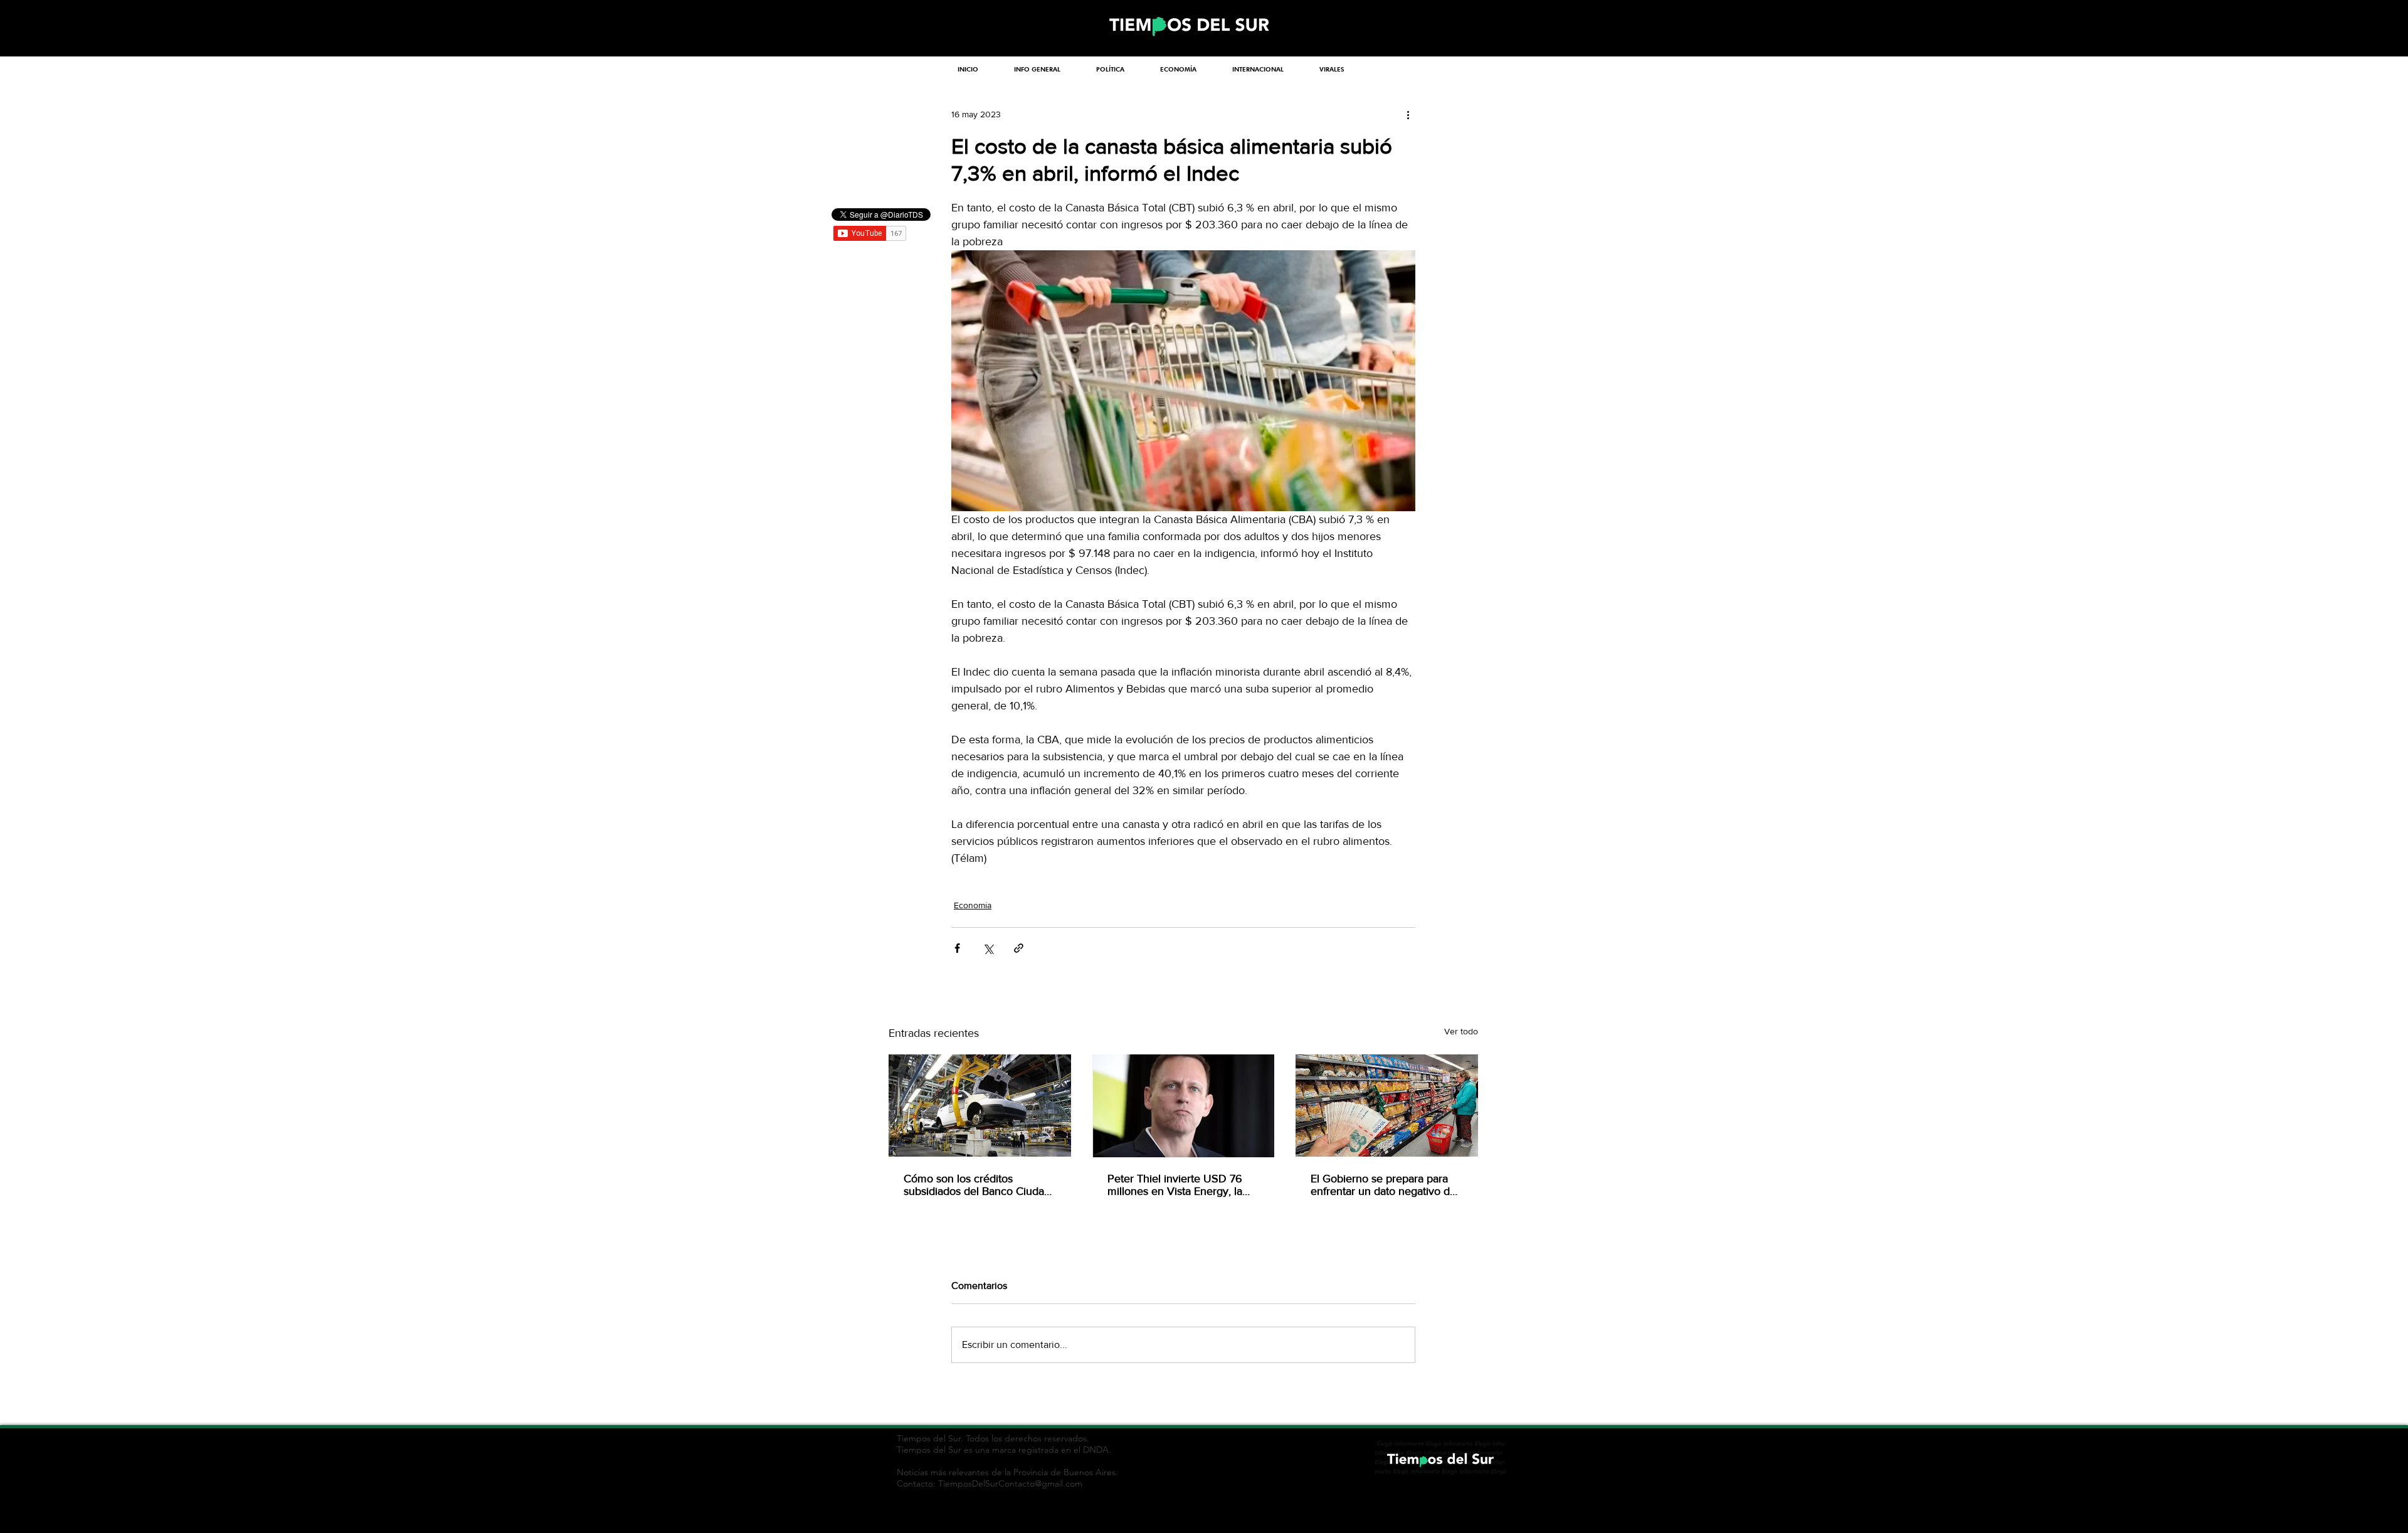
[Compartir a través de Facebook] (957, 948)
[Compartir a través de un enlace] (1019, 948)
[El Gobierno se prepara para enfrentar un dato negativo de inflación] (1387, 1106)
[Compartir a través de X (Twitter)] (988, 948)
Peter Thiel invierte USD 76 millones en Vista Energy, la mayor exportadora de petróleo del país (1175, 1185)
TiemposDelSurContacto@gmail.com (1010, 1483)
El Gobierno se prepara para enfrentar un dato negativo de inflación (1383, 1185)
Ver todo (1461, 1031)
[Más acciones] (1408, 114)
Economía (973, 905)
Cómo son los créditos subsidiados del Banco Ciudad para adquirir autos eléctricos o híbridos (979, 1185)
